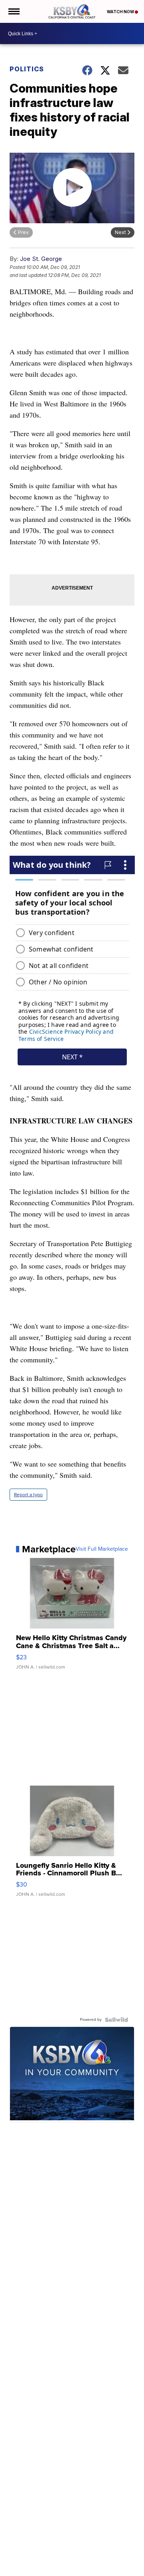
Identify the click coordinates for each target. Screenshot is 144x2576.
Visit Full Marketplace (102, 1549)
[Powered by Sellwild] (116, 2020)
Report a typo (28, 1495)
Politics (27, 69)
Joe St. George (41, 259)
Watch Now (121, 12)
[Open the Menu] (13, 11)
